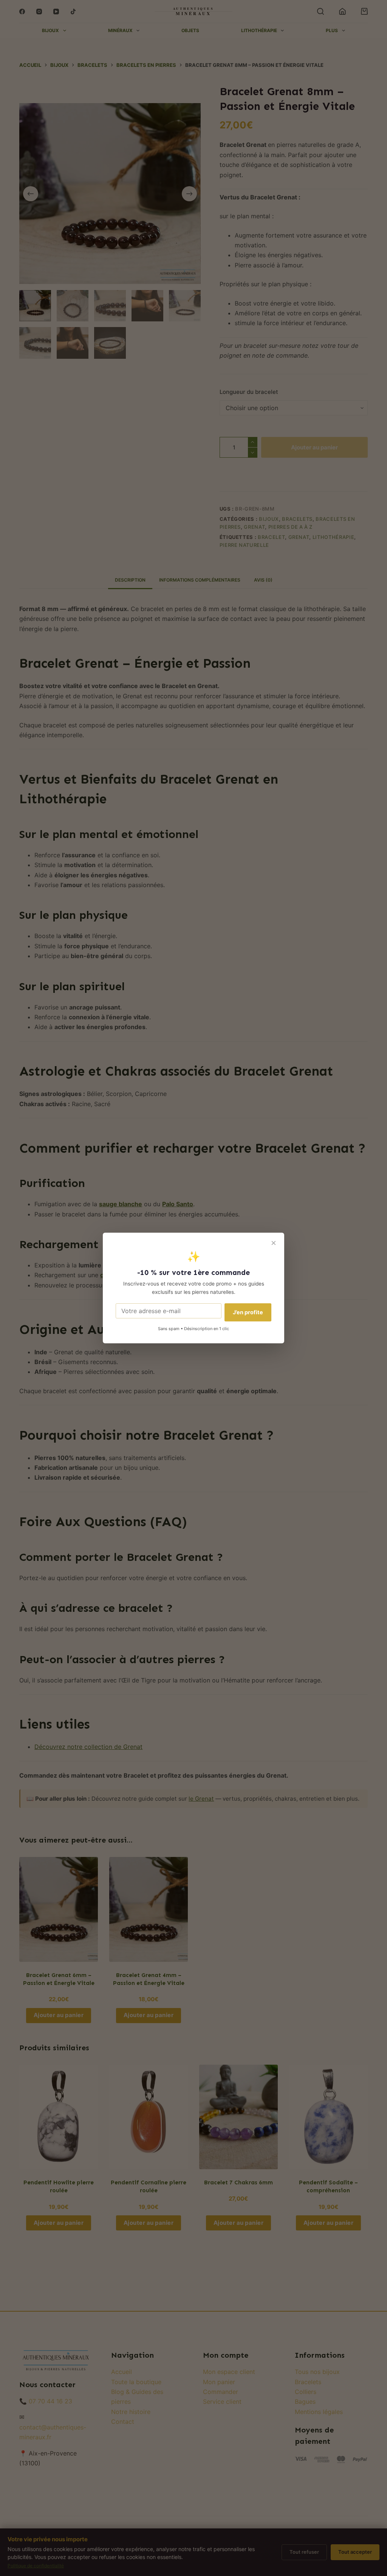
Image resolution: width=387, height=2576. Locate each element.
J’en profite (248, 1312)
